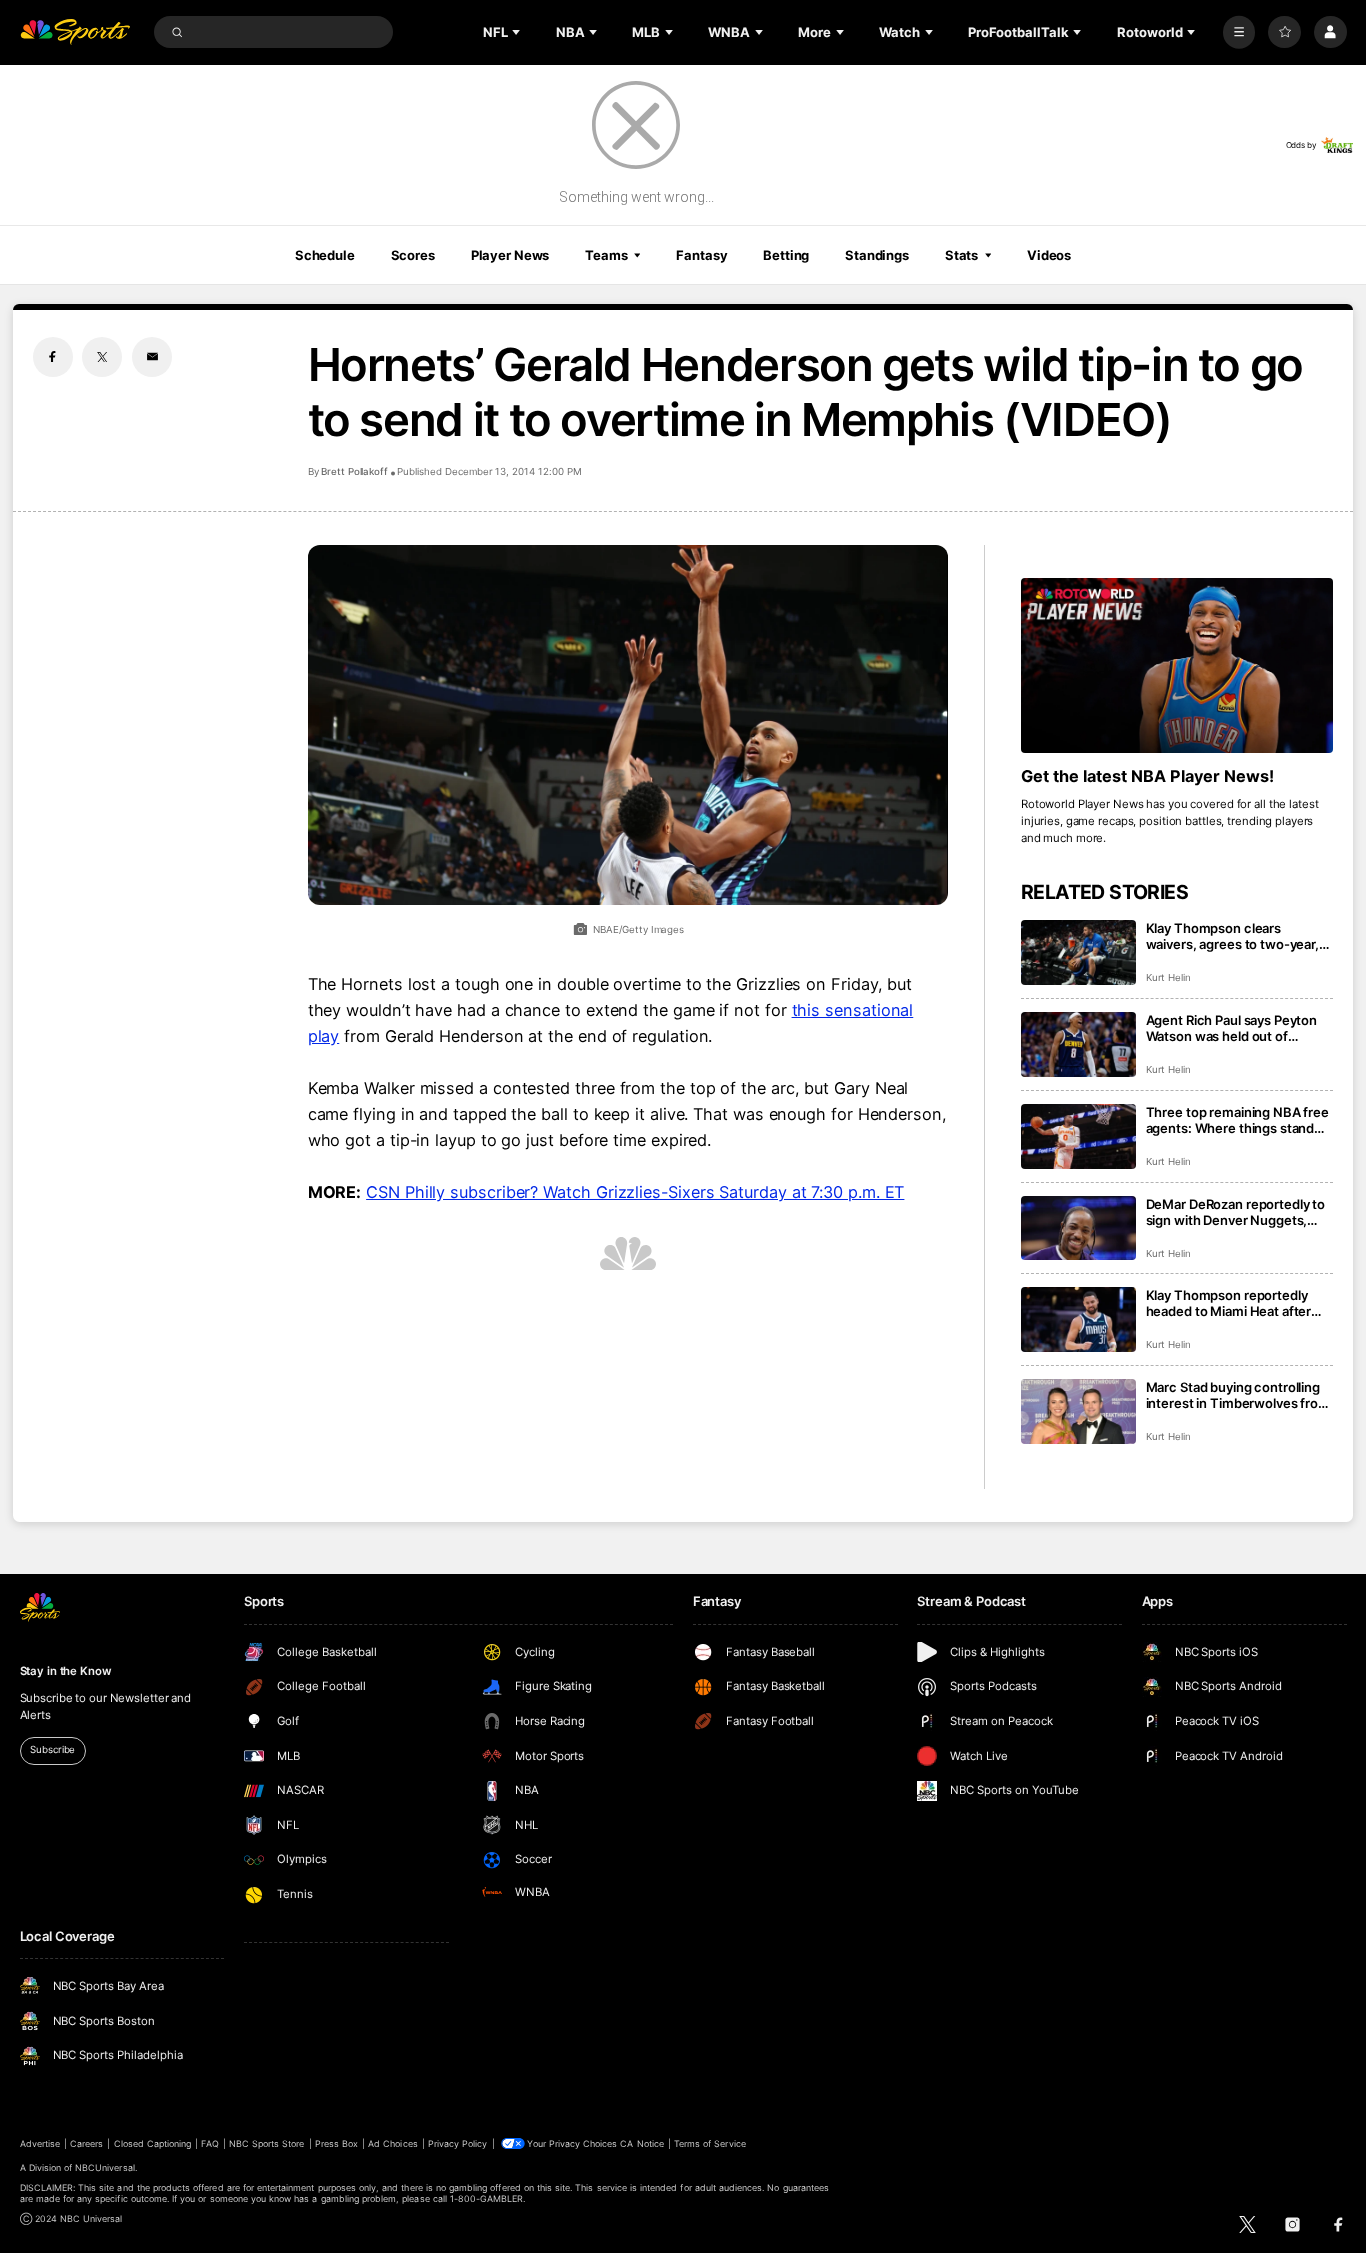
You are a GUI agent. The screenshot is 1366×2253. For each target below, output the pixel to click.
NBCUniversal (105, 2167)
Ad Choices (392, 2143)
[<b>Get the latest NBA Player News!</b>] (1177, 666)
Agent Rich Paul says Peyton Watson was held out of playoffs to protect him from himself (1232, 1028)
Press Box (336, 2143)
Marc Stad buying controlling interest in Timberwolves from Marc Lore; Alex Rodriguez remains (1238, 1395)
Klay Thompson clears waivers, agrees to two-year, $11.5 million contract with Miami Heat (1232, 936)
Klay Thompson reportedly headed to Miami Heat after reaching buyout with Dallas (1230, 1303)
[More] (1239, 32)
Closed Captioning (153, 2143)
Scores (413, 255)
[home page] (75, 32)
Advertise (40, 2143)
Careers (86, 2143)
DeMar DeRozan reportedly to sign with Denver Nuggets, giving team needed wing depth (1236, 1212)
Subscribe (52, 1749)
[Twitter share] (102, 357)
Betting (786, 255)
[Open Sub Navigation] (518, 32)
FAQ (209, 2143)
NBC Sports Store (267, 2143)
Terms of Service (710, 2143)
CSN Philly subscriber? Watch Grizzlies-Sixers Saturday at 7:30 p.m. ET (635, 1192)
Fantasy (701, 255)
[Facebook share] (53, 357)
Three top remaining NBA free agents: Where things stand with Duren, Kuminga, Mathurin (1237, 1120)
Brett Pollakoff (354, 471)
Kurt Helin (1169, 977)
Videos (1049, 255)
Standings (877, 255)
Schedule (325, 255)
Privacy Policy (458, 2143)
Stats (961, 255)
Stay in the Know (66, 1671)
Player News (510, 255)
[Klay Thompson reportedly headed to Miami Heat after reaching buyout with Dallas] (1078, 1319)
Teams (606, 255)
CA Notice (641, 2143)
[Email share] (152, 357)
